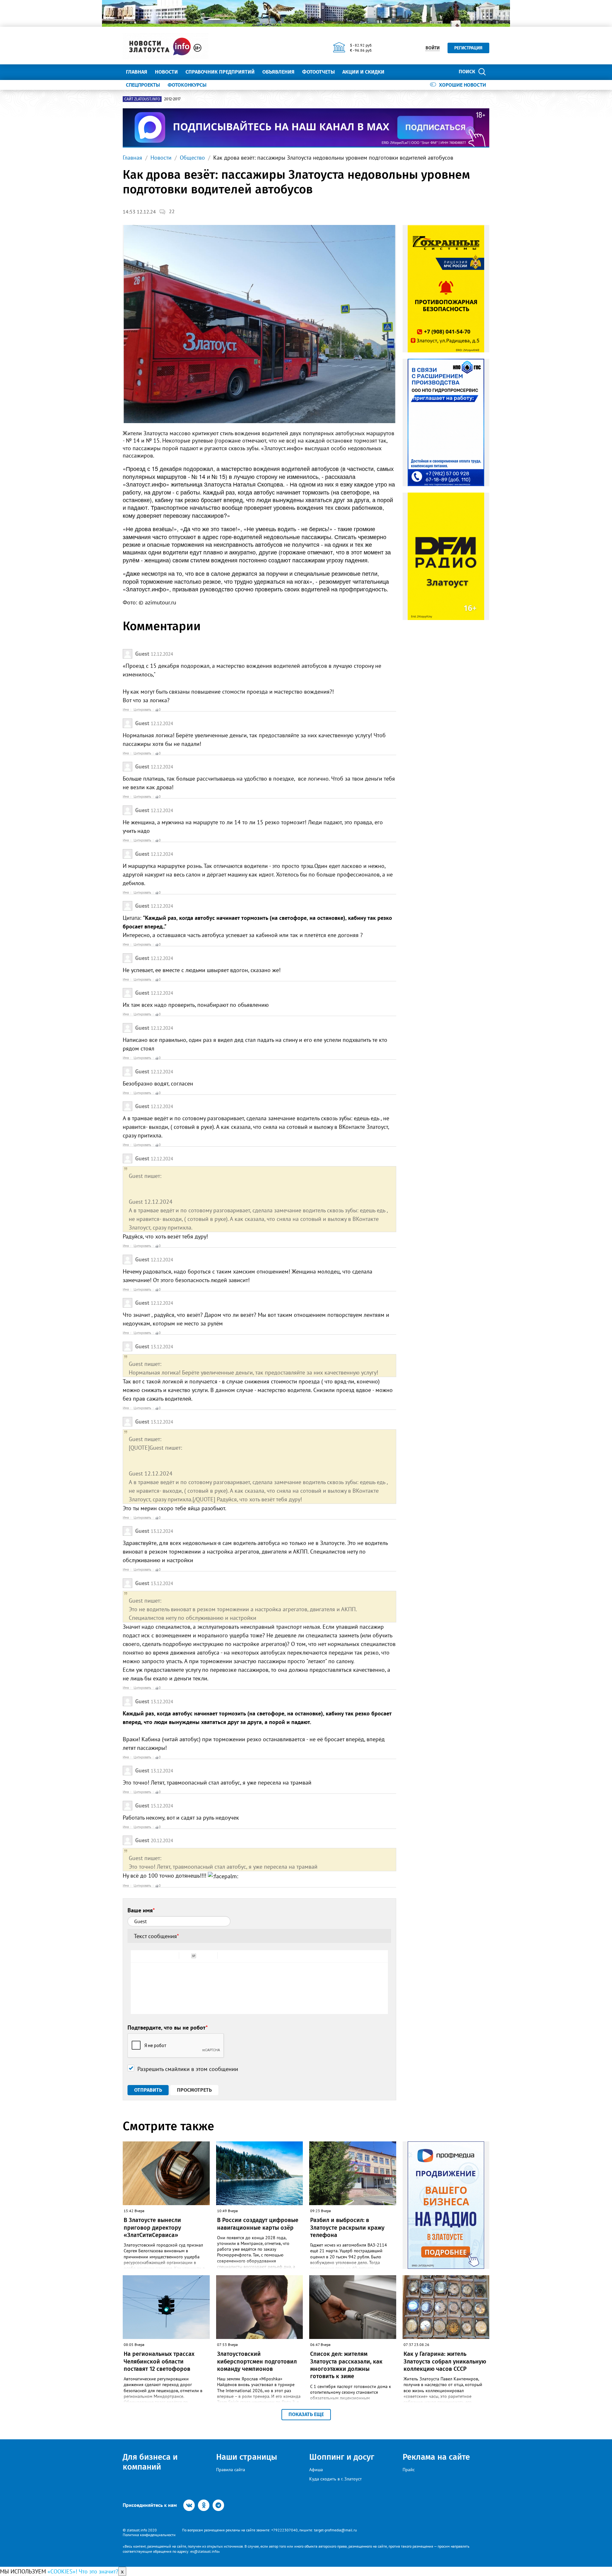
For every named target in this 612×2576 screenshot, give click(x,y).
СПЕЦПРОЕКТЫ (143, 85)
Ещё (397, 72)
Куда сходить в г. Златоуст (335, 2479)
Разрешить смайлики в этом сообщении (188, 2069)
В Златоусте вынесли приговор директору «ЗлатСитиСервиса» (152, 2228)
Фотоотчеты (318, 72)
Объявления (278, 72)
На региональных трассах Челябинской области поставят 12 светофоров (159, 2361)
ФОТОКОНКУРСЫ (187, 85)
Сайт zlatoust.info (142, 99)
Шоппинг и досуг (342, 2457)
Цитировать (142, 710)
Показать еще (306, 2414)
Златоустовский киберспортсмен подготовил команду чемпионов (257, 2361)
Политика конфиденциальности (149, 2535)
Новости (166, 72)
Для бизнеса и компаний (150, 2462)
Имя (126, 710)
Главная (137, 72)
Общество (192, 158)
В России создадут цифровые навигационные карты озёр (258, 2224)
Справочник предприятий (220, 72)
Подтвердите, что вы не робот (168, 2028)
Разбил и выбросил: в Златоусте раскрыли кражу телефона (347, 2228)
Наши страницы (247, 2457)
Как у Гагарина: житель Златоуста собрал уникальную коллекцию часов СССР (445, 2361)
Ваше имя (141, 1910)
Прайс (409, 2470)
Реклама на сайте (436, 2457)
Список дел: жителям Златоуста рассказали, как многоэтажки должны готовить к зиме (346, 2365)
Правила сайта (231, 2470)
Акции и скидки (363, 72)
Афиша (316, 2470)
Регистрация (468, 48)
